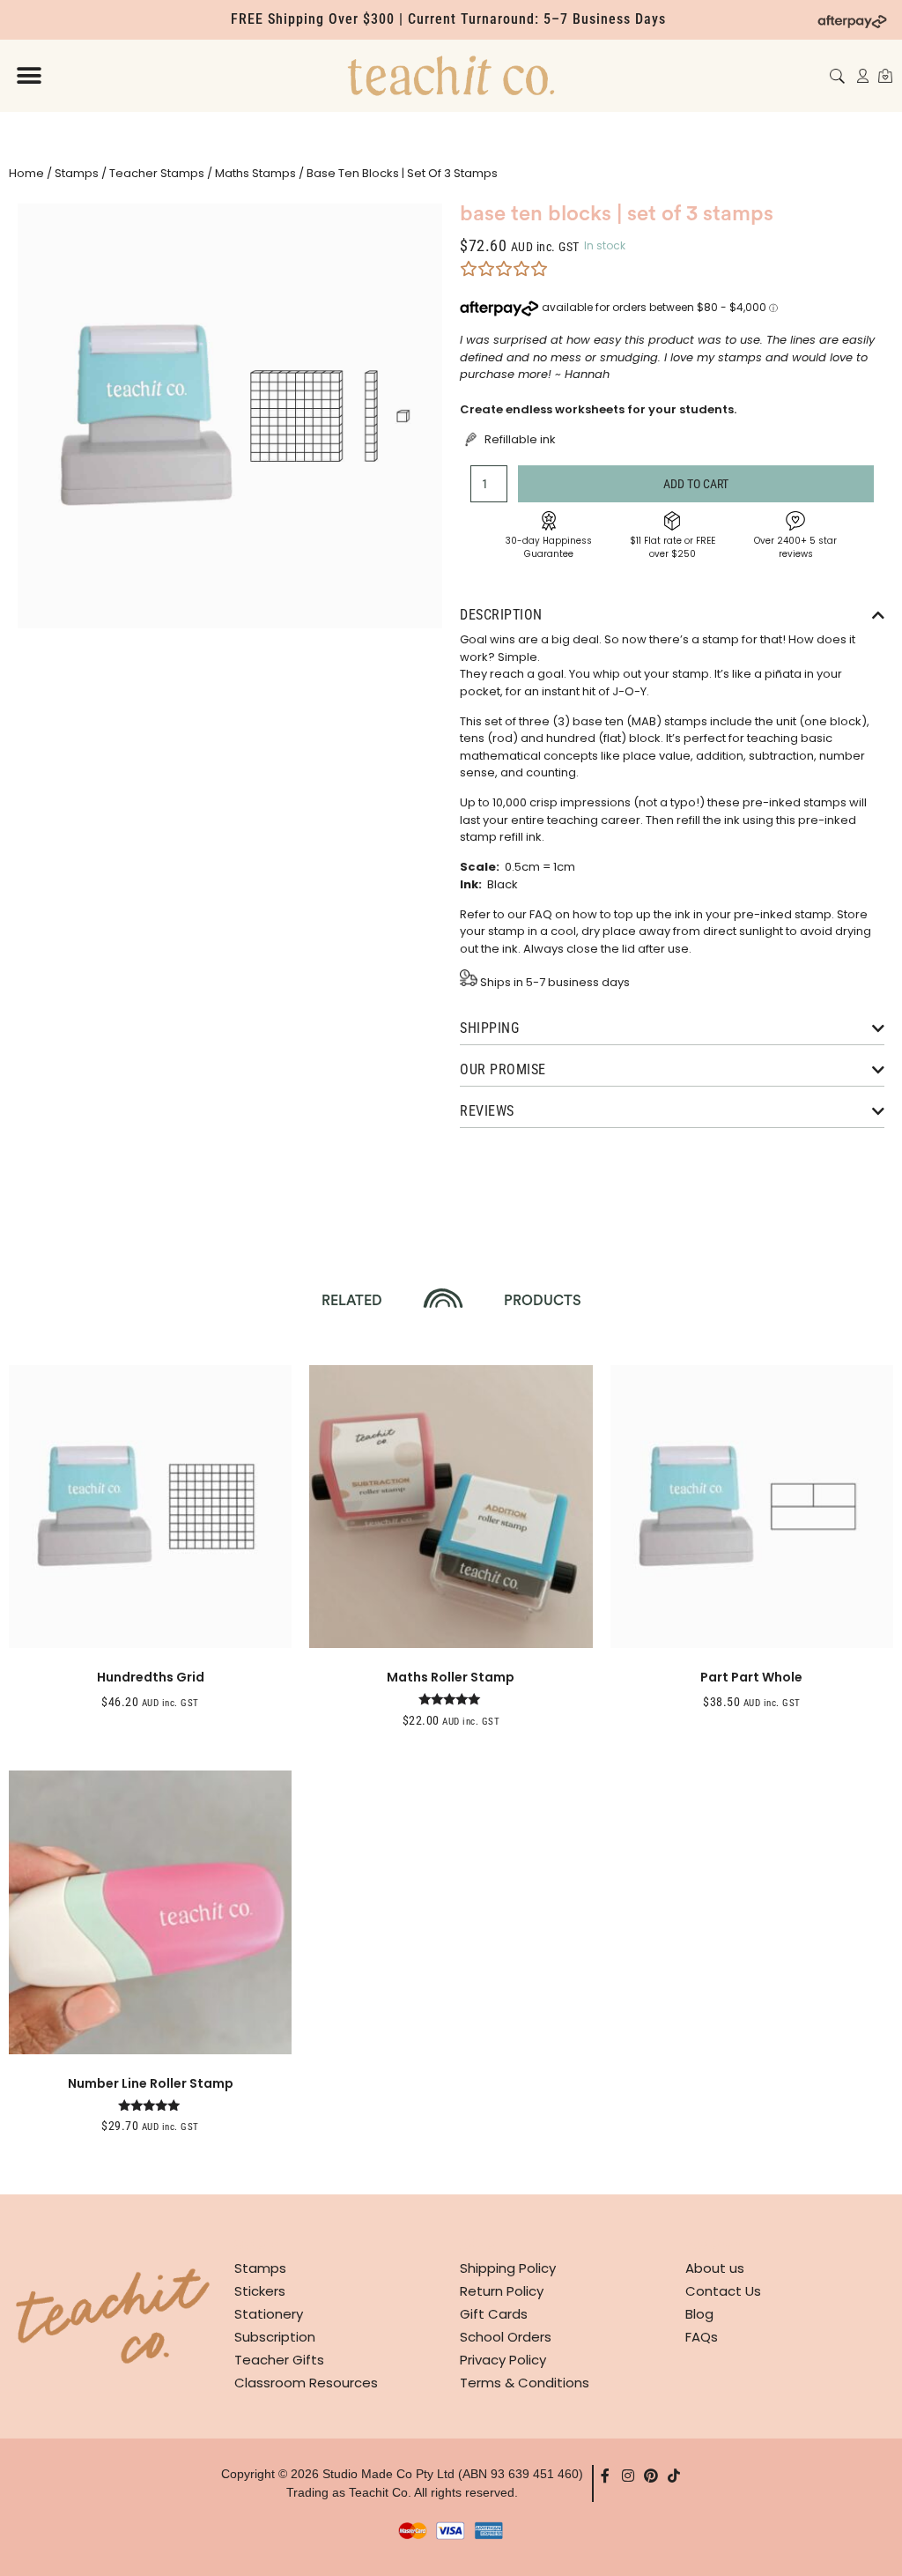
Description (501, 615)
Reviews (487, 1111)
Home (26, 173)
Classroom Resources (306, 2383)
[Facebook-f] (605, 2476)
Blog (699, 2314)
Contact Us (723, 2291)
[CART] (885, 75)
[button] (29, 76)
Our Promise (503, 1069)
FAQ (541, 914)
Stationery (269, 2314)
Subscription (275, 2337)
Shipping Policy (508, 2268)
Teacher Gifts (279, 2360)
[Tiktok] (674, 2476)
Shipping (489, 1028)
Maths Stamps (255, 173)
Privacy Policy (503, 2360)
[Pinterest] (651, 2476)
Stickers (260, 2291)
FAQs (702, 2337)
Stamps (77, 173)
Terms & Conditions (525, 2383)
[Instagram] (628, 2476)
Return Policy (502, 2291)
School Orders (506, 2337)
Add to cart (696, 484)
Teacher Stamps (157, 173)
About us (715, 2268)
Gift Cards (494, 2314)
